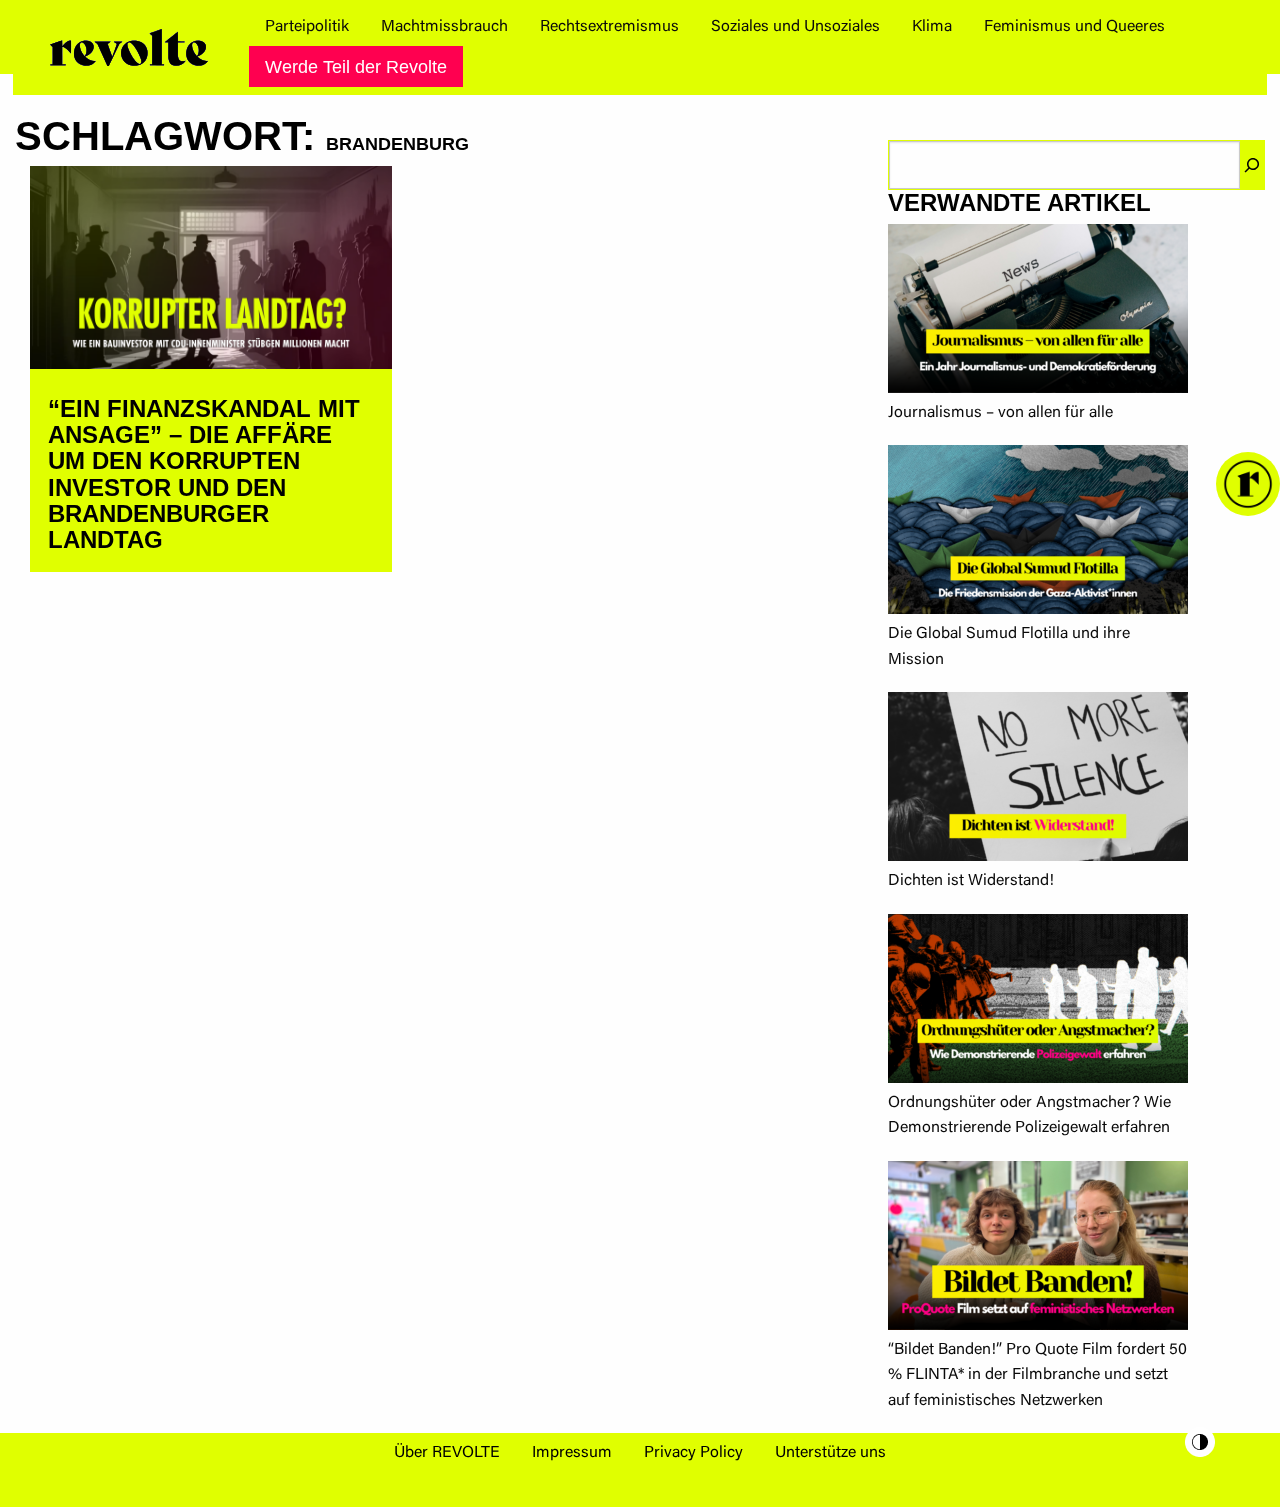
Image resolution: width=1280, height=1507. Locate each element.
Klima (932, 27)
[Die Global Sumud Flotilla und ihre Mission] (1038, 533)
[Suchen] (1252, 165)
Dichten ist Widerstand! (971, 881)
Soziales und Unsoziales (795, 27)
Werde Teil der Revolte (356, 67)
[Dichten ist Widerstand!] (1038, 780)
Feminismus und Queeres (1074, 27)
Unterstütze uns (830, 1453)
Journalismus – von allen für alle (1000, 413)
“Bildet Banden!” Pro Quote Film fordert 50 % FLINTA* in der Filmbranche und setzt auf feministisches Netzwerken (1037, 1375)
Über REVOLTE (447, 1453)
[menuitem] (307, 27)
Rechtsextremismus (609, 27)
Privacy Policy (693, 1453)
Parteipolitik (307, 27)
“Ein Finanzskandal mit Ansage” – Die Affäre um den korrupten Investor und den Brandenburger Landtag (204, 474)
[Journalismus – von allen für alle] (1038, 312)
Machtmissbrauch (444, 27)
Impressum (572, 1453)
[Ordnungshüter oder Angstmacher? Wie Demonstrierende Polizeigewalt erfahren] (1038, 1002)
